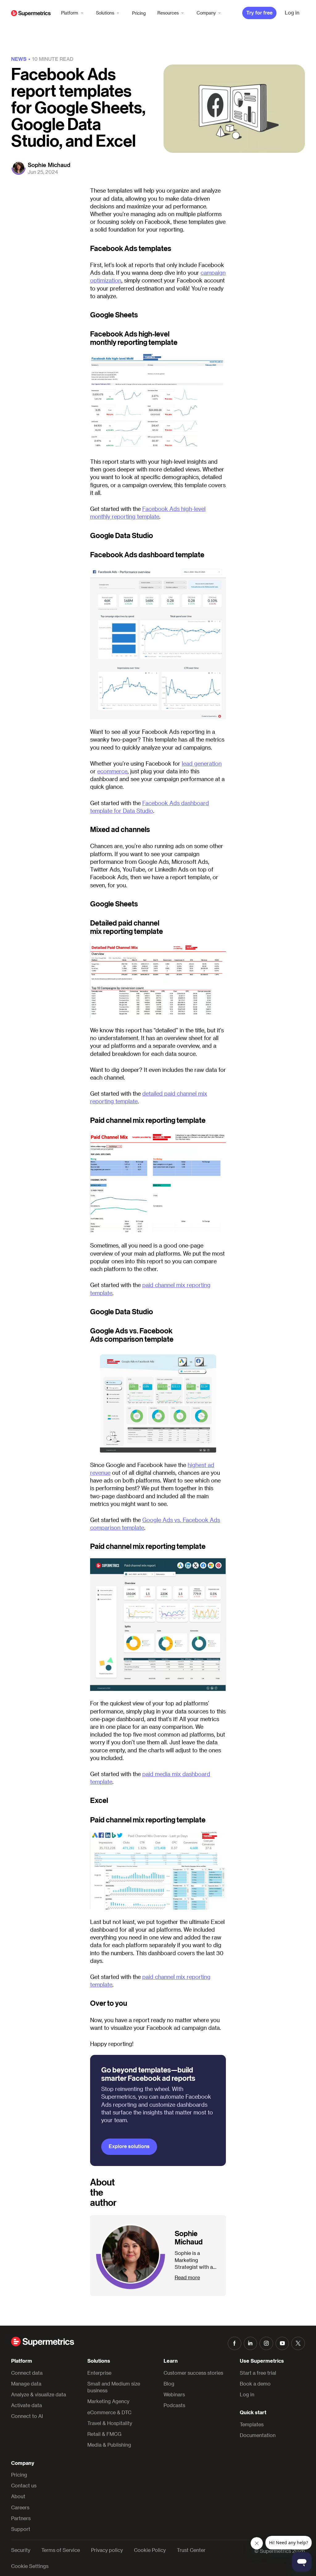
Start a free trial (258, 2373)
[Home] (31, 13)
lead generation (202, 763)
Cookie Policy (150, 2550)
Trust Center (191, 2550)
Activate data (27, 2405)
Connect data (27, 2373)
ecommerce (112, 771)
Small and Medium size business (114, 2387)
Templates (252, 2424)
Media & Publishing (109, 2445)
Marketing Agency (108, 2401)
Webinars (174, 2394)
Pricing (139, 13)
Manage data (26, 2384)
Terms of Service (61, 2550)
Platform (70, 13)
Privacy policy (107, 2550)
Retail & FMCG (104, 2434)
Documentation (258, 2435)
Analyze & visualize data (39, 2394)
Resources (168, 13)
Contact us (24, 2485)
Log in (247, 2394)
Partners (21, 2518)
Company (206, 13)
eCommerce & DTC (109, 2412)
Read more (187, 2277)
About (18, 2496)
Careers (20, 2507)
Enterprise (99, 2373)
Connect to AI (27, 2416)
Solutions (105, 13)
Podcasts (174, 2405)
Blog (169, 2384)
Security (21, 2550)
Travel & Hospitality (110, 2423)
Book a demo (255, 2384)
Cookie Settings (30, 2566)
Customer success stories (193, 2373)
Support (21, 2529)
